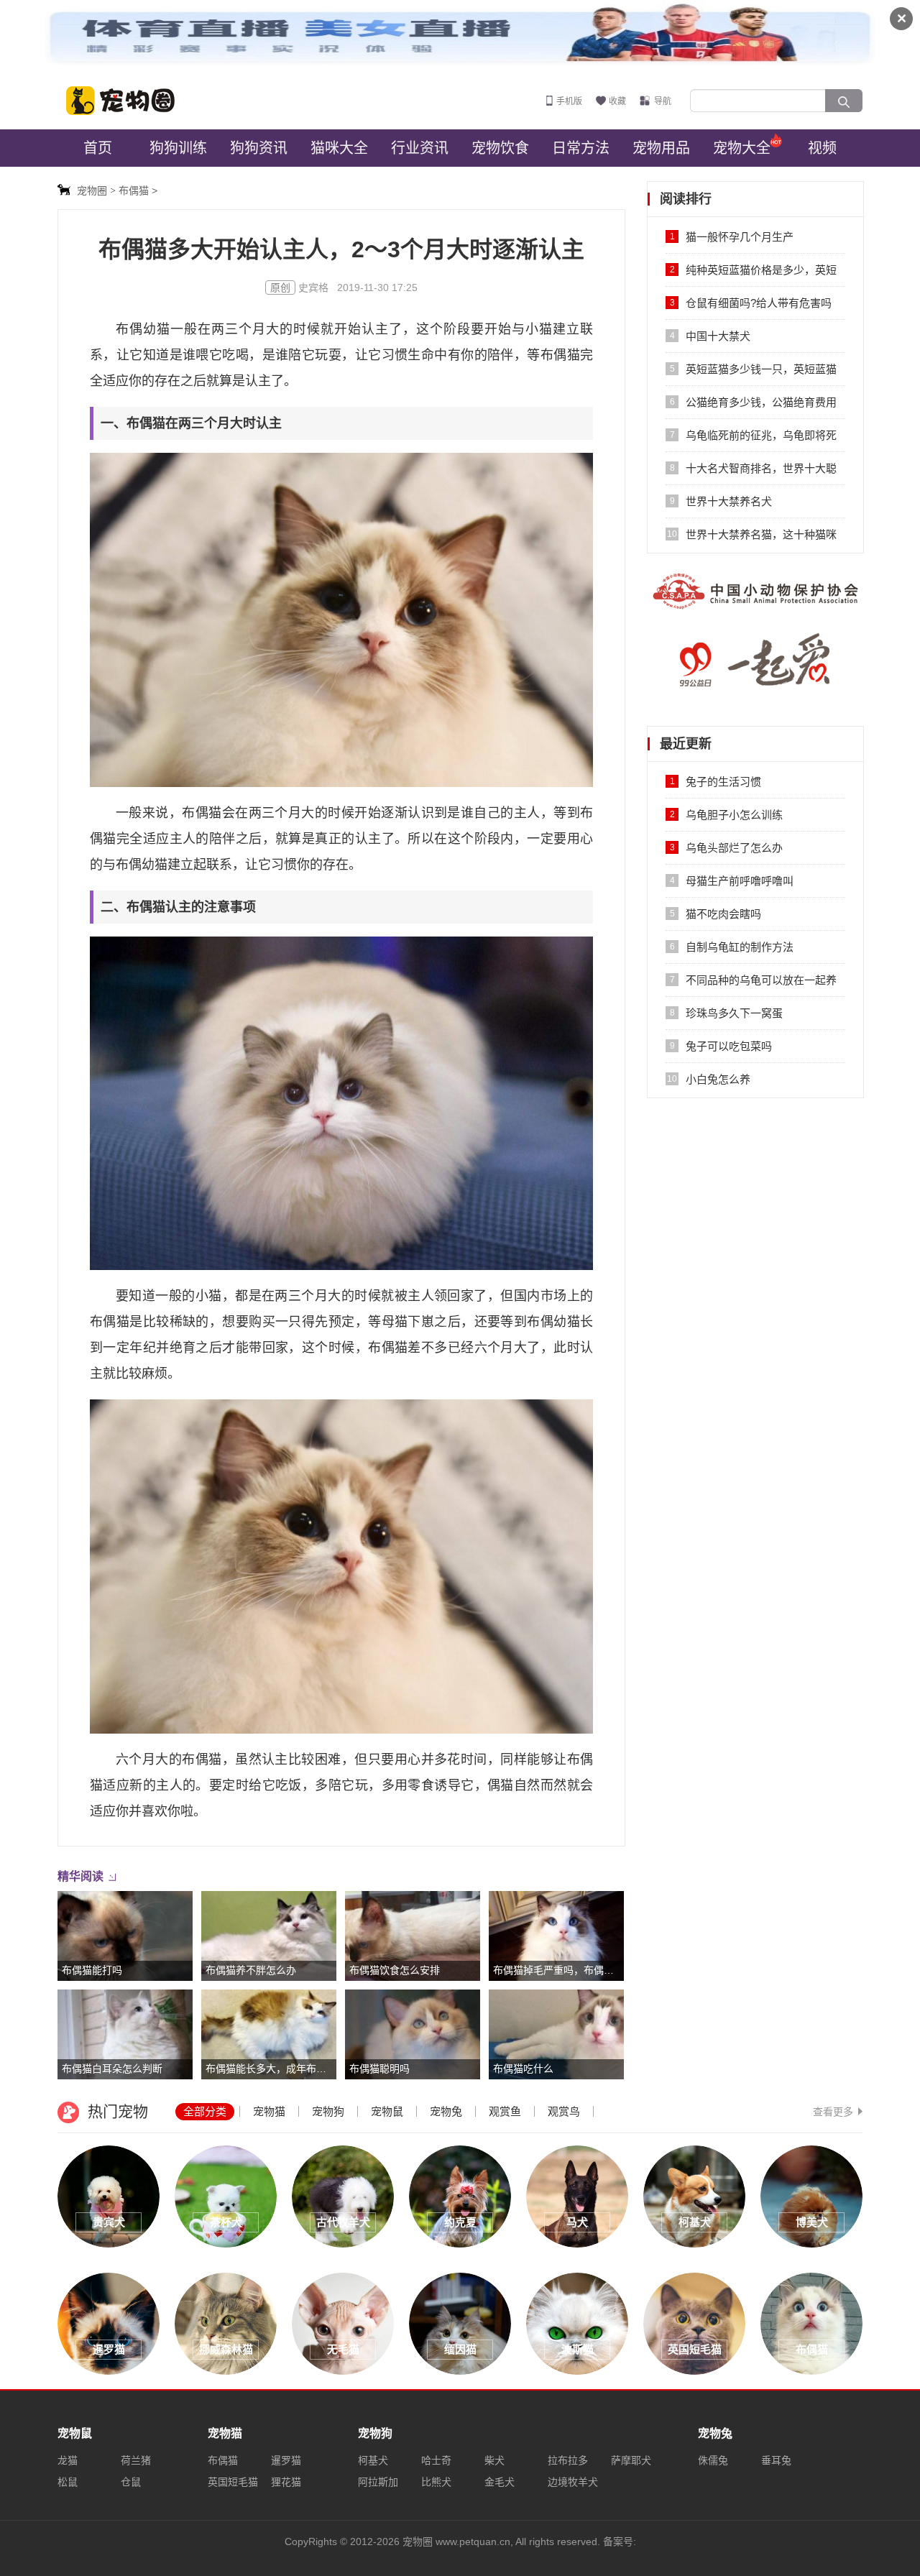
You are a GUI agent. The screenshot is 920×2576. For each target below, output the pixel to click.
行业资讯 (420, 148)
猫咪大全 (339, 148)
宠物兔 (446, 2111)
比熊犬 (436, 2482)
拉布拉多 (568, 2460)
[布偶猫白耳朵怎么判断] (125, 2033)
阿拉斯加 (378, 2482)
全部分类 (205, 2111)
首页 (98, 148)
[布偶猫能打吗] (125, 1935)
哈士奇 (436, 2460)
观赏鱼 (505, 2111)
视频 (822, 148)
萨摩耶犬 (631, 2460)
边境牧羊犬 (573, 2482)
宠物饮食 (500, 148)
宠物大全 (742, 148)
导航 (663, 101)
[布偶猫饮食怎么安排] (413, 1935)
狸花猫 (286, 2482)
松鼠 (68, 2482)
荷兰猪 (136, 2460)
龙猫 (68, 2460)
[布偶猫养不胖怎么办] (269, 1935)
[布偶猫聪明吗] (413, 2033)
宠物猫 (269, 2111)
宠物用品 (661, 148)
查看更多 (833, 2112)
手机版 (569, 101)
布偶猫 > (138, 190)
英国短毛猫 (233, 2482)
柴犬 (494, 2460)
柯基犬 (373, 2460)
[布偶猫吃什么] (556, 2033)
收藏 (617, 101)
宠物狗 (328, 2111)
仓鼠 (131, 2482)
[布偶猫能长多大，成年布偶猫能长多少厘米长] (269, 2033)
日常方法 (581, 148)
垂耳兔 (776, 2460)
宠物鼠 (387, 2111)
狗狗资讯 (259, 148)
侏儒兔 (713, 2460)
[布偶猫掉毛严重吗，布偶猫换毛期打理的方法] (556, 1935)
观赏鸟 (564, 2111)
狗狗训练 (178, 148)
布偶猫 (223, 2460)
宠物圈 (129, 101)
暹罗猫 (286, 2460)
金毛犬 (500, 2482)
